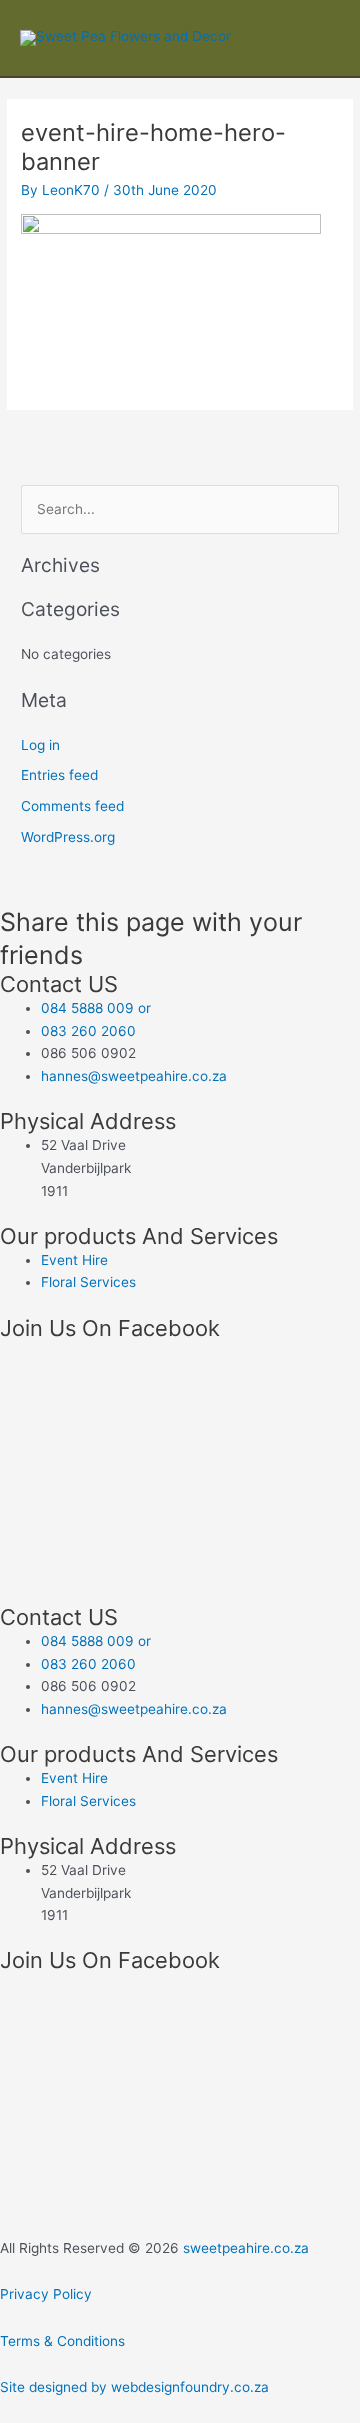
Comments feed (72, 806)
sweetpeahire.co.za (246, 2248)
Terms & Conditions (62, 2341)
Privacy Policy (46, 2294)
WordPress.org (68, 837)
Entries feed (59, 775)
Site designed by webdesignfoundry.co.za (134, 2387)
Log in (40, 745)
